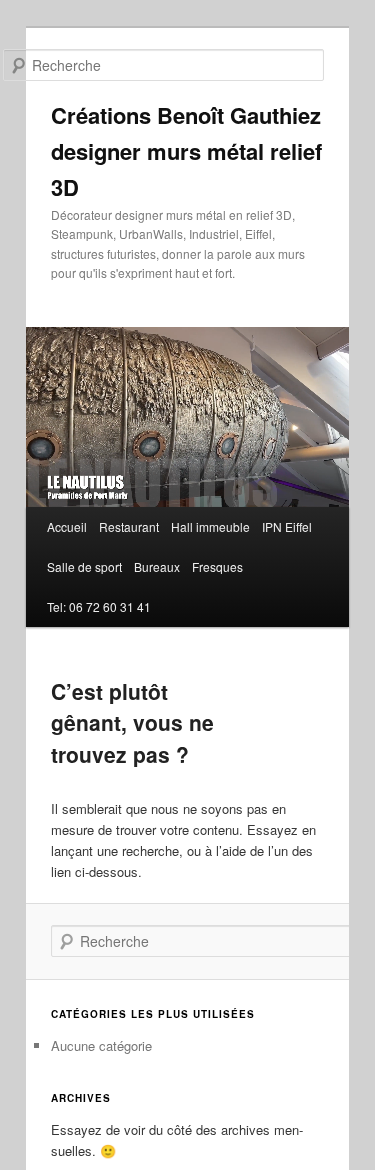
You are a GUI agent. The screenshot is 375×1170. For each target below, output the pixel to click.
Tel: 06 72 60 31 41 (99, 606)
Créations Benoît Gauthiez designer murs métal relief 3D (186, 151)
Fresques (217, 566)
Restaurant (129, 526)
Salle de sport (84, 566)
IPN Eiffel (287, 526)
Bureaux (157, 566)
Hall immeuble (210, 526)
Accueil (67, 526)
